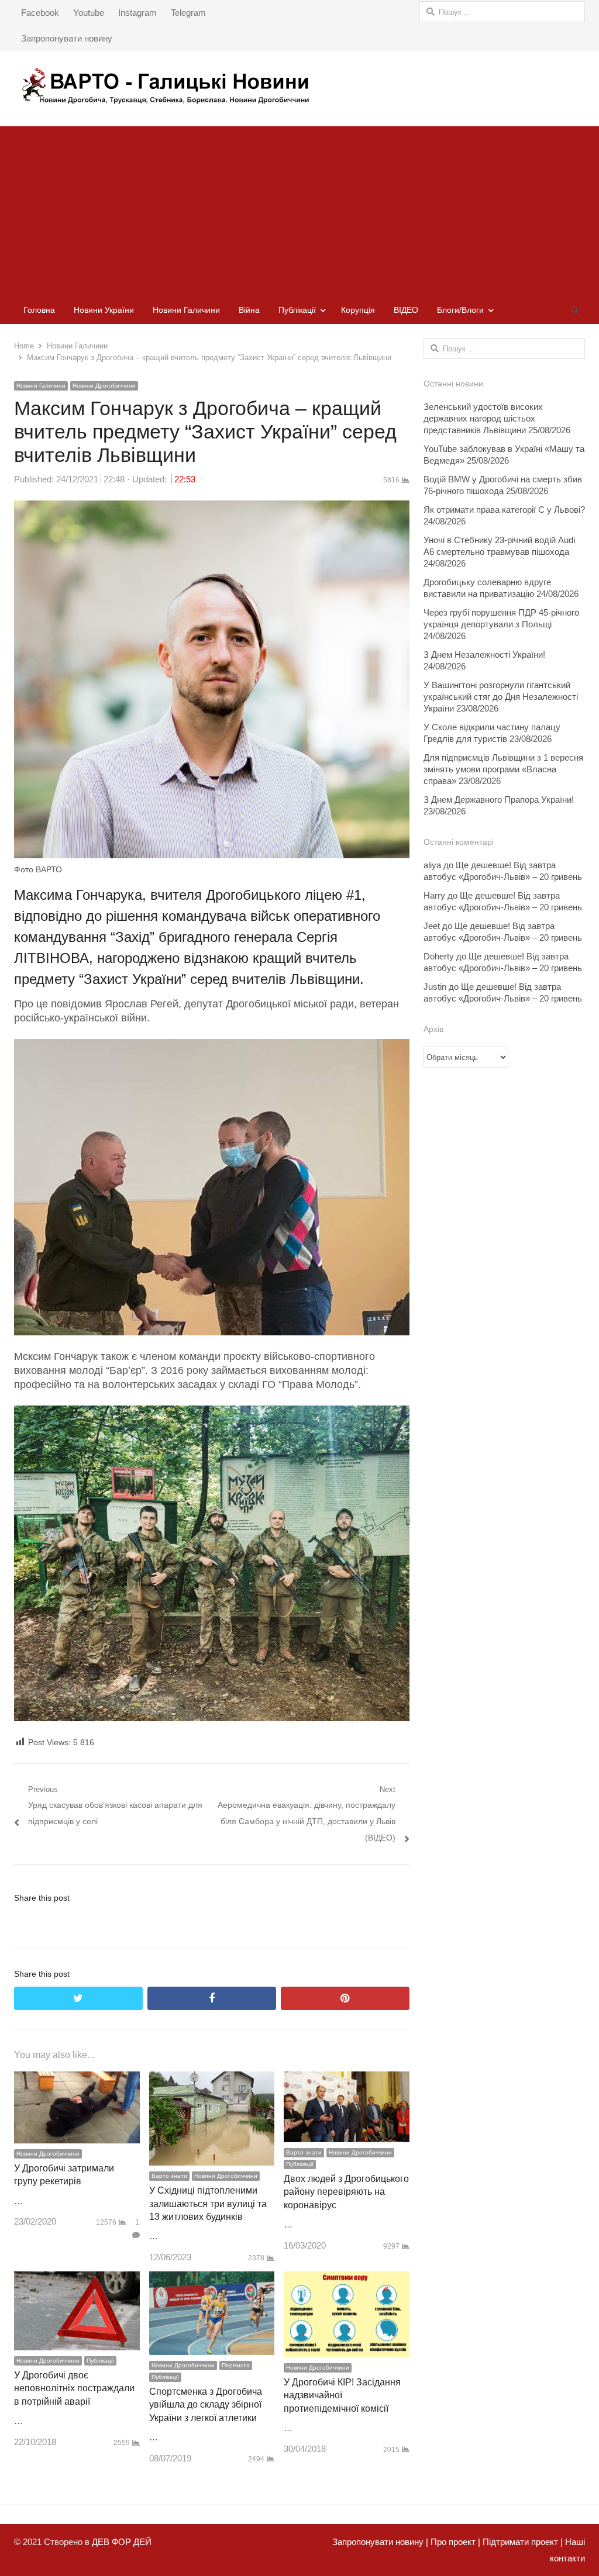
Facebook (40, 13)
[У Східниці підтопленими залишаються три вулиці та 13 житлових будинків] (212, 2079)
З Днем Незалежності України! (484, 655)
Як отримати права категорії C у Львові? (504, 510)
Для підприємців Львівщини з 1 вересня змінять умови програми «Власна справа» (503, 769)
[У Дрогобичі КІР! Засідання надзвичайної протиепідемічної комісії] (347, 2279)
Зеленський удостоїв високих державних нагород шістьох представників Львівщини (483, 418)
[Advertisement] (299, 208)
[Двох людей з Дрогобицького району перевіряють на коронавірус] (347, 2079)
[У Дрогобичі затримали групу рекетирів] (77, 2079)
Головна (39, 310)
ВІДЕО (406, 310)
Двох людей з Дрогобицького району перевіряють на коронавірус (346, 2192)
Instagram (137, 13)
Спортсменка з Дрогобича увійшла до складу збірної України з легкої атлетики (206, 2405)
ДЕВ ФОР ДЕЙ (122, 2542)
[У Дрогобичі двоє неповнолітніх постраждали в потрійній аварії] (77, 2279)
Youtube (89, 13)
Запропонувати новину (67, 38)
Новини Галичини (186, 310)
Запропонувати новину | (380, 2542)
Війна (249, 310)
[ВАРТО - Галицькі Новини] (299, 86)
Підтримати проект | (521, 2542)
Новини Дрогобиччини (104, 386)
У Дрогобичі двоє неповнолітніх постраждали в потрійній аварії (74, 2388)
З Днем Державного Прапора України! (499, 800)
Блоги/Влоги (460, 310)
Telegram (188, 13)
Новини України (104, 310)
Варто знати (169, 2176)
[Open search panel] (574, 310)
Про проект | (454, 2542)
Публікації (297, 310)
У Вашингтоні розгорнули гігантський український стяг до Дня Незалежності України (501, 697)
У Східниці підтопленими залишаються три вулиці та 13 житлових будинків (208, 2204)
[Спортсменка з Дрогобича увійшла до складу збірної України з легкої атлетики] (212, 2279)
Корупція (358, 310)
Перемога (236, 2365)
